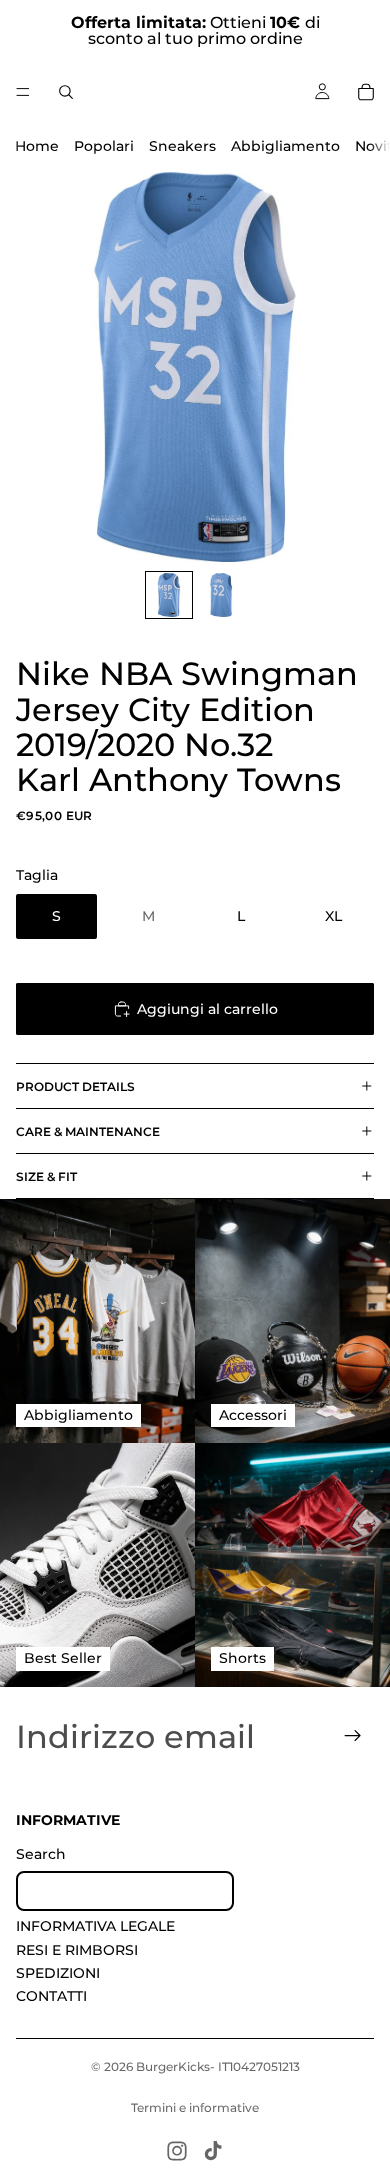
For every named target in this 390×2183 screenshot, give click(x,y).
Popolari (104, 146)
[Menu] (23, 92)
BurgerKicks (173, 2066)
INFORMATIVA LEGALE (95, 1926)
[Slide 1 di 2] (169, 595)
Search (41, 1854)
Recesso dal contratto (125, 1890)
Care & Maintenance (88, 1131)
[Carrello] (366, 92)
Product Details (75, 1086)
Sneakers (182, 146)
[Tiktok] (213, 2151)
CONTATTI (51, 1996)
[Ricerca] (66, 92)
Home (37, 146)
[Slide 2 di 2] (221, 595)
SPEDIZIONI (58, 1973)
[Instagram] (177, 2151)
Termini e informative (195, 2107)
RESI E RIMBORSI (77, 1949)
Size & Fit (46, 1176)
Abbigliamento (285, 146)
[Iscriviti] (353, 1736)
